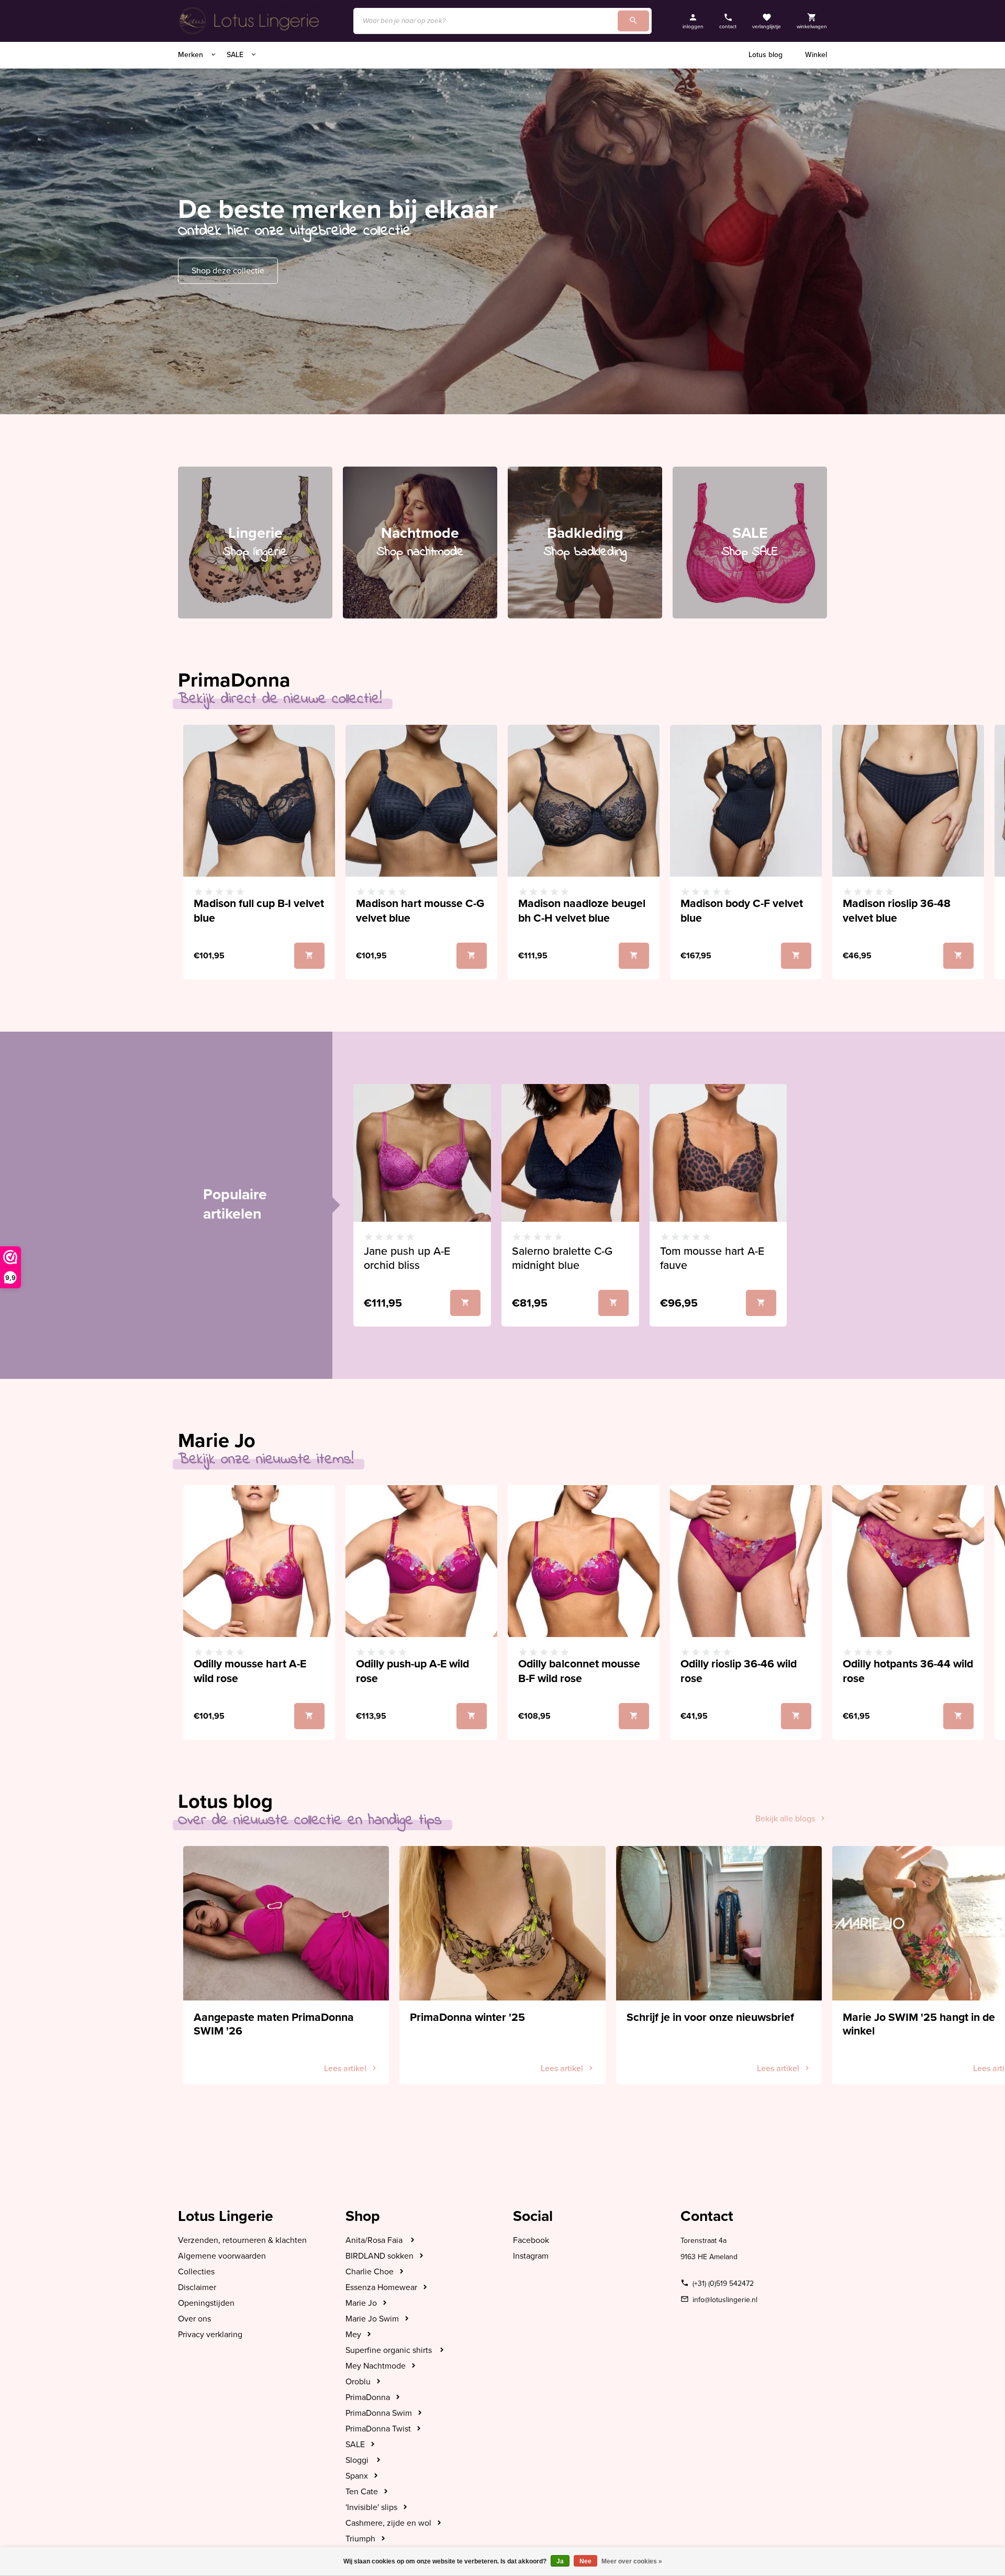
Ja (560, 2561)
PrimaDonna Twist (378, 2429)
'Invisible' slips (371, 2507)
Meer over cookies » (632, 2561)
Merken (192, 55)
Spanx (357, 2476)
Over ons (194, 2319)
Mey (353, 2335)
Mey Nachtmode (376, 2366)
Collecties (196, 2272)
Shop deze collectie (228, 271)
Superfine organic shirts (390, 2350)
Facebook (531, 2240)
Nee (585, 2561)
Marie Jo (361, 2303)
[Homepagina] (251, 21)
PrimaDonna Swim (379, 2413)
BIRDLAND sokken (379, 2256)
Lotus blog (766, 55)
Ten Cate (362, 2492)
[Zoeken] (633, 21)
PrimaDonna (368, 2397)
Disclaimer (197, 2287)
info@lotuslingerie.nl (725, 2300)
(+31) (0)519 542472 (723, 2284)
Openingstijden (206, 2303)
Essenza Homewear (381, 2287)
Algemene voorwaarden (222, 2256)
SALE (236, 55)
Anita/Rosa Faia (375, 2240)
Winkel (816, 55)
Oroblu (358, 2382)
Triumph (360, 2539)
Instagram (531, 2256)
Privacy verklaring (210, 2335)
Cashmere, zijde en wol (388, 2523)
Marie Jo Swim (372, 2319)
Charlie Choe (370, 2272)
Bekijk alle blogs (785, 1819)
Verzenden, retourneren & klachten (242, 2240)
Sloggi (358, 2460)
